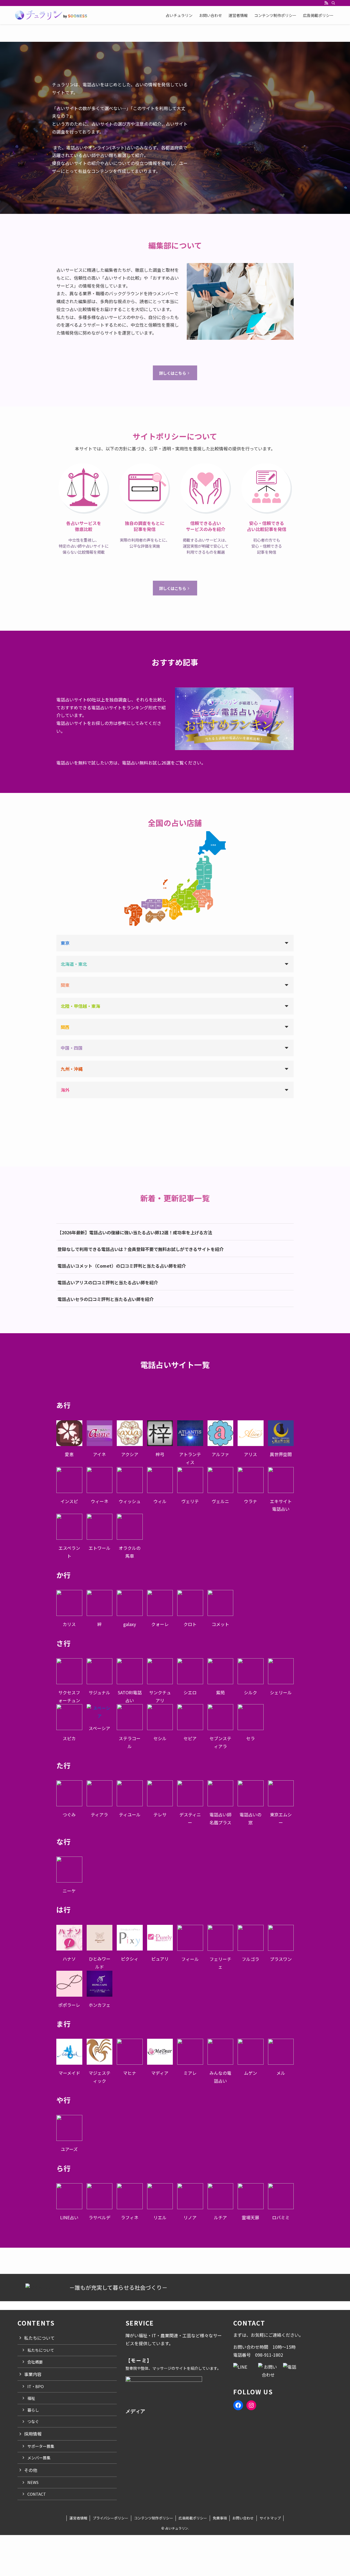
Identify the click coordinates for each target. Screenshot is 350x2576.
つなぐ (33, 2421)
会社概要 (35, 2362)
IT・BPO (36, 2386)
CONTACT (37, 2494)
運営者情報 (78, 2518)
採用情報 (33, 2434)
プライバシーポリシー (110, 2518)
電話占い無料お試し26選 (146, 763)
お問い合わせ (243, 2518)
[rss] (326, 3)
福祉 (31, 2398)
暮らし (33, 2410)
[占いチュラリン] (51, 15)
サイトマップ (270, 2518)
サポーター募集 (41, 2446)
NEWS (33, 2482)
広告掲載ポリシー (193, 2518)
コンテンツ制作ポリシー (154, 2518)
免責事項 (220, 2518)
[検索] (333, 3)
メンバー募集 (39, 2458)
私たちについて (41, 2350)
